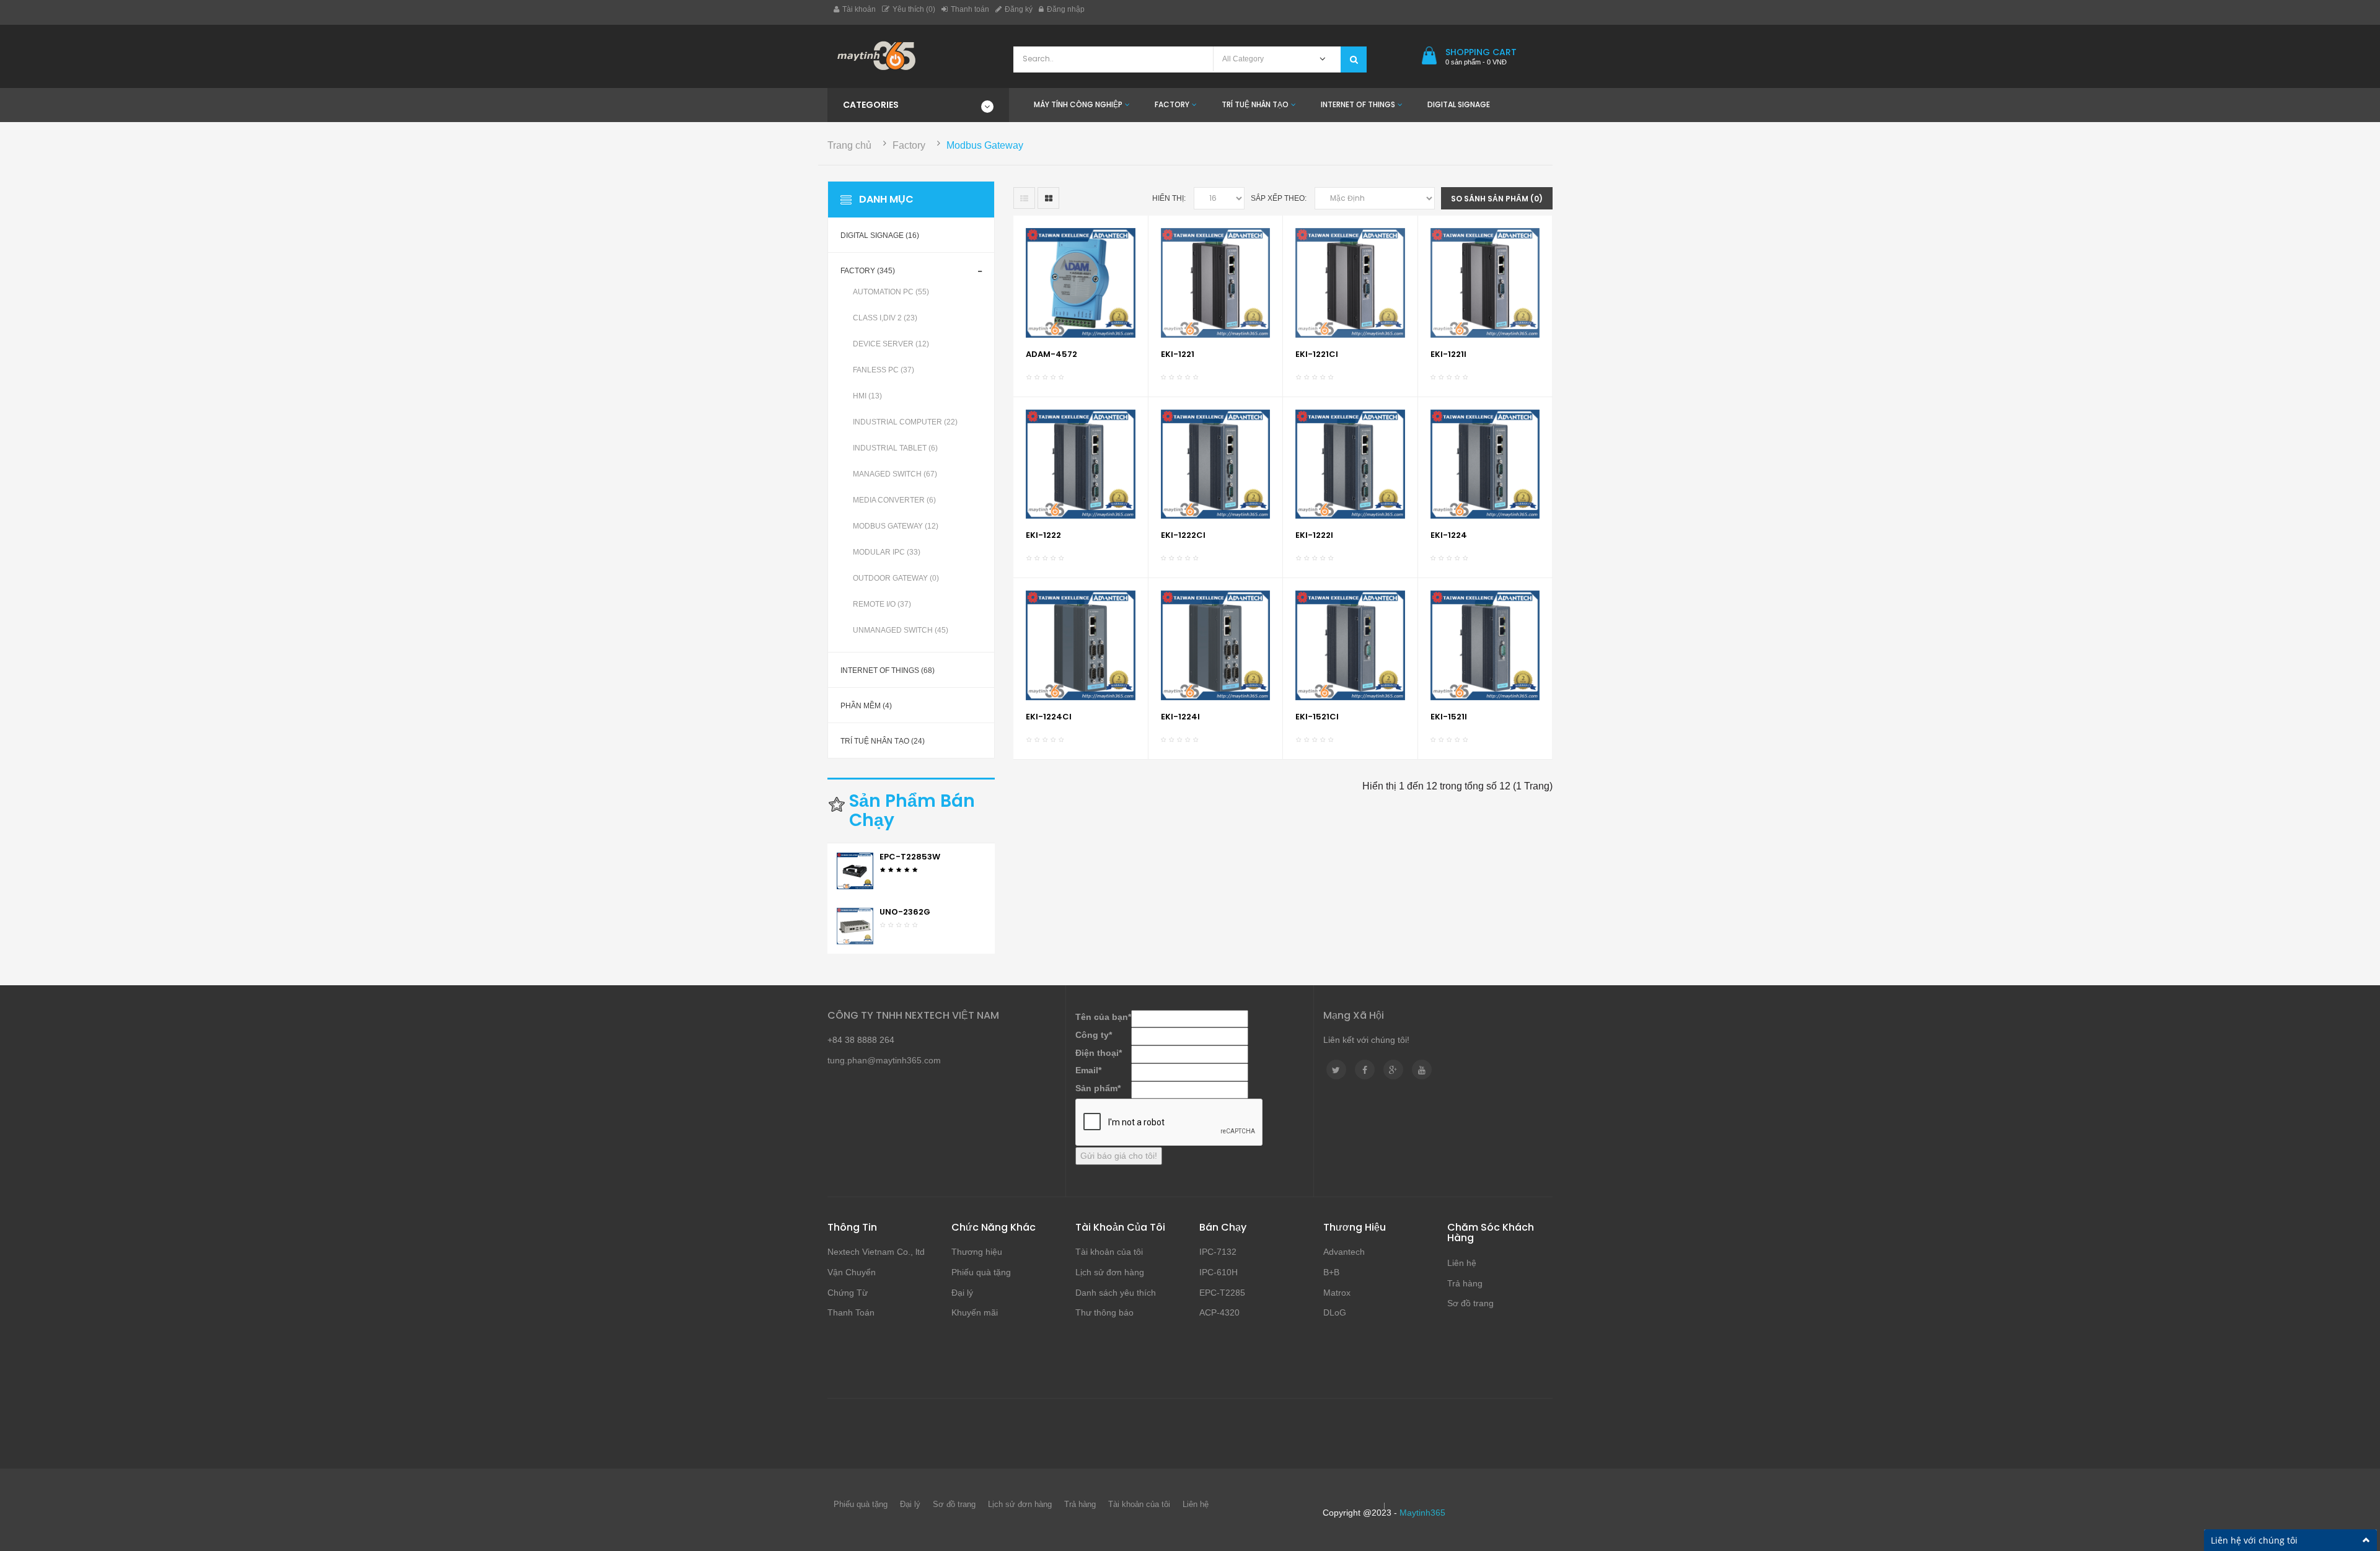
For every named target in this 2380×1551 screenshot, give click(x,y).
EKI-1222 (1043, 535)
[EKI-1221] (1216, 282)
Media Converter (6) (894, 500)
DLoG (1335, 1312)
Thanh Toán (851, 1312)
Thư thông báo (1104, 1312)
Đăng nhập (1066, 9)
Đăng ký (1019, 9)
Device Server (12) (891, 344)
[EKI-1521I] (1485, 645)
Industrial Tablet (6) (895, 448)
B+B (1331, 1272)
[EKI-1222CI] (1216, 463)
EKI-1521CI (1317, 717)
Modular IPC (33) (887, 552)
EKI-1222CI (1183, 535)
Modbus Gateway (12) (896, 526)
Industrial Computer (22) (905, 422)
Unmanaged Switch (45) (901, 630)
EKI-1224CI (1049, 717)
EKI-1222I (1314, 535)
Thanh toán (970, 9)
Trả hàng (1465, 1283)
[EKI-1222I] (1350, 463)
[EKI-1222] (1081, 463)
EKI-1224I (1180, 717)
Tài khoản (859, 9)
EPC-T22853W (910, 857)
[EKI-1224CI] (1081, 645)
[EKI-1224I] (1216, 645)
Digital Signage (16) (880, 235)
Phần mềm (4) (866, 706)
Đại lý (962, 1293)
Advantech (1344, 1252)
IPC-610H (1219, 1272)
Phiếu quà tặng (981, 1272)
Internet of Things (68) (888, 670)
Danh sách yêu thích (1116, 1293)
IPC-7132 (1218, 1252)
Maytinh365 (1422, 1513)
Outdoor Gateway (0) (896, 578)
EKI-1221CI (1317, 354)
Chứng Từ (848, 1293)
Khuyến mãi (975, 1312)
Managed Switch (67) (895, 474)
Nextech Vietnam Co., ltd (876, 1252)
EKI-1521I (1449, 717)
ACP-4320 (1219, 1312)
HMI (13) (867, 396)
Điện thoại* (1099, 1053)
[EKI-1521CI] (1350, 645)
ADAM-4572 (1051, 354)
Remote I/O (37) (882, 604)
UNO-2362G (905, 912)
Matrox (1337, 1293)
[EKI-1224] (1485, 463)
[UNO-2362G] (855, 925)
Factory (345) (868, 271)
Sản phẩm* (1098, 1088)
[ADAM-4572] (1081, 282)
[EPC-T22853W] (855, 870)
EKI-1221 (1178, 354)
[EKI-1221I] (1485, 282)
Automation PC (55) (891, 292)
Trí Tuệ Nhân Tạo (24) (883, 741)
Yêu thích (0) (914, 9)
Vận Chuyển (852, 1272)
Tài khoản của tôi (1109, 1252)
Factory (909, 145)
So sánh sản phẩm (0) (1497, 199)
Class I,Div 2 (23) (885, 318)
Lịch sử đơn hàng (1110, 1272)
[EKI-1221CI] (1350, 282)
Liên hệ (1462, 1263)
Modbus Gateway (985, 145)
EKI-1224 (1449, 535)
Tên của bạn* (1103, 1017)
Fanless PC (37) (884, 370)
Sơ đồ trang (1470, 1303)
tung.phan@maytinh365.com (884, 1060)
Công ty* (1094, 1035)
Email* (1088, 1070)
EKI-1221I (1448, 354)
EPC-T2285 (1222, 1293)
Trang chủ (849, 145)
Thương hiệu (977, 1252)
